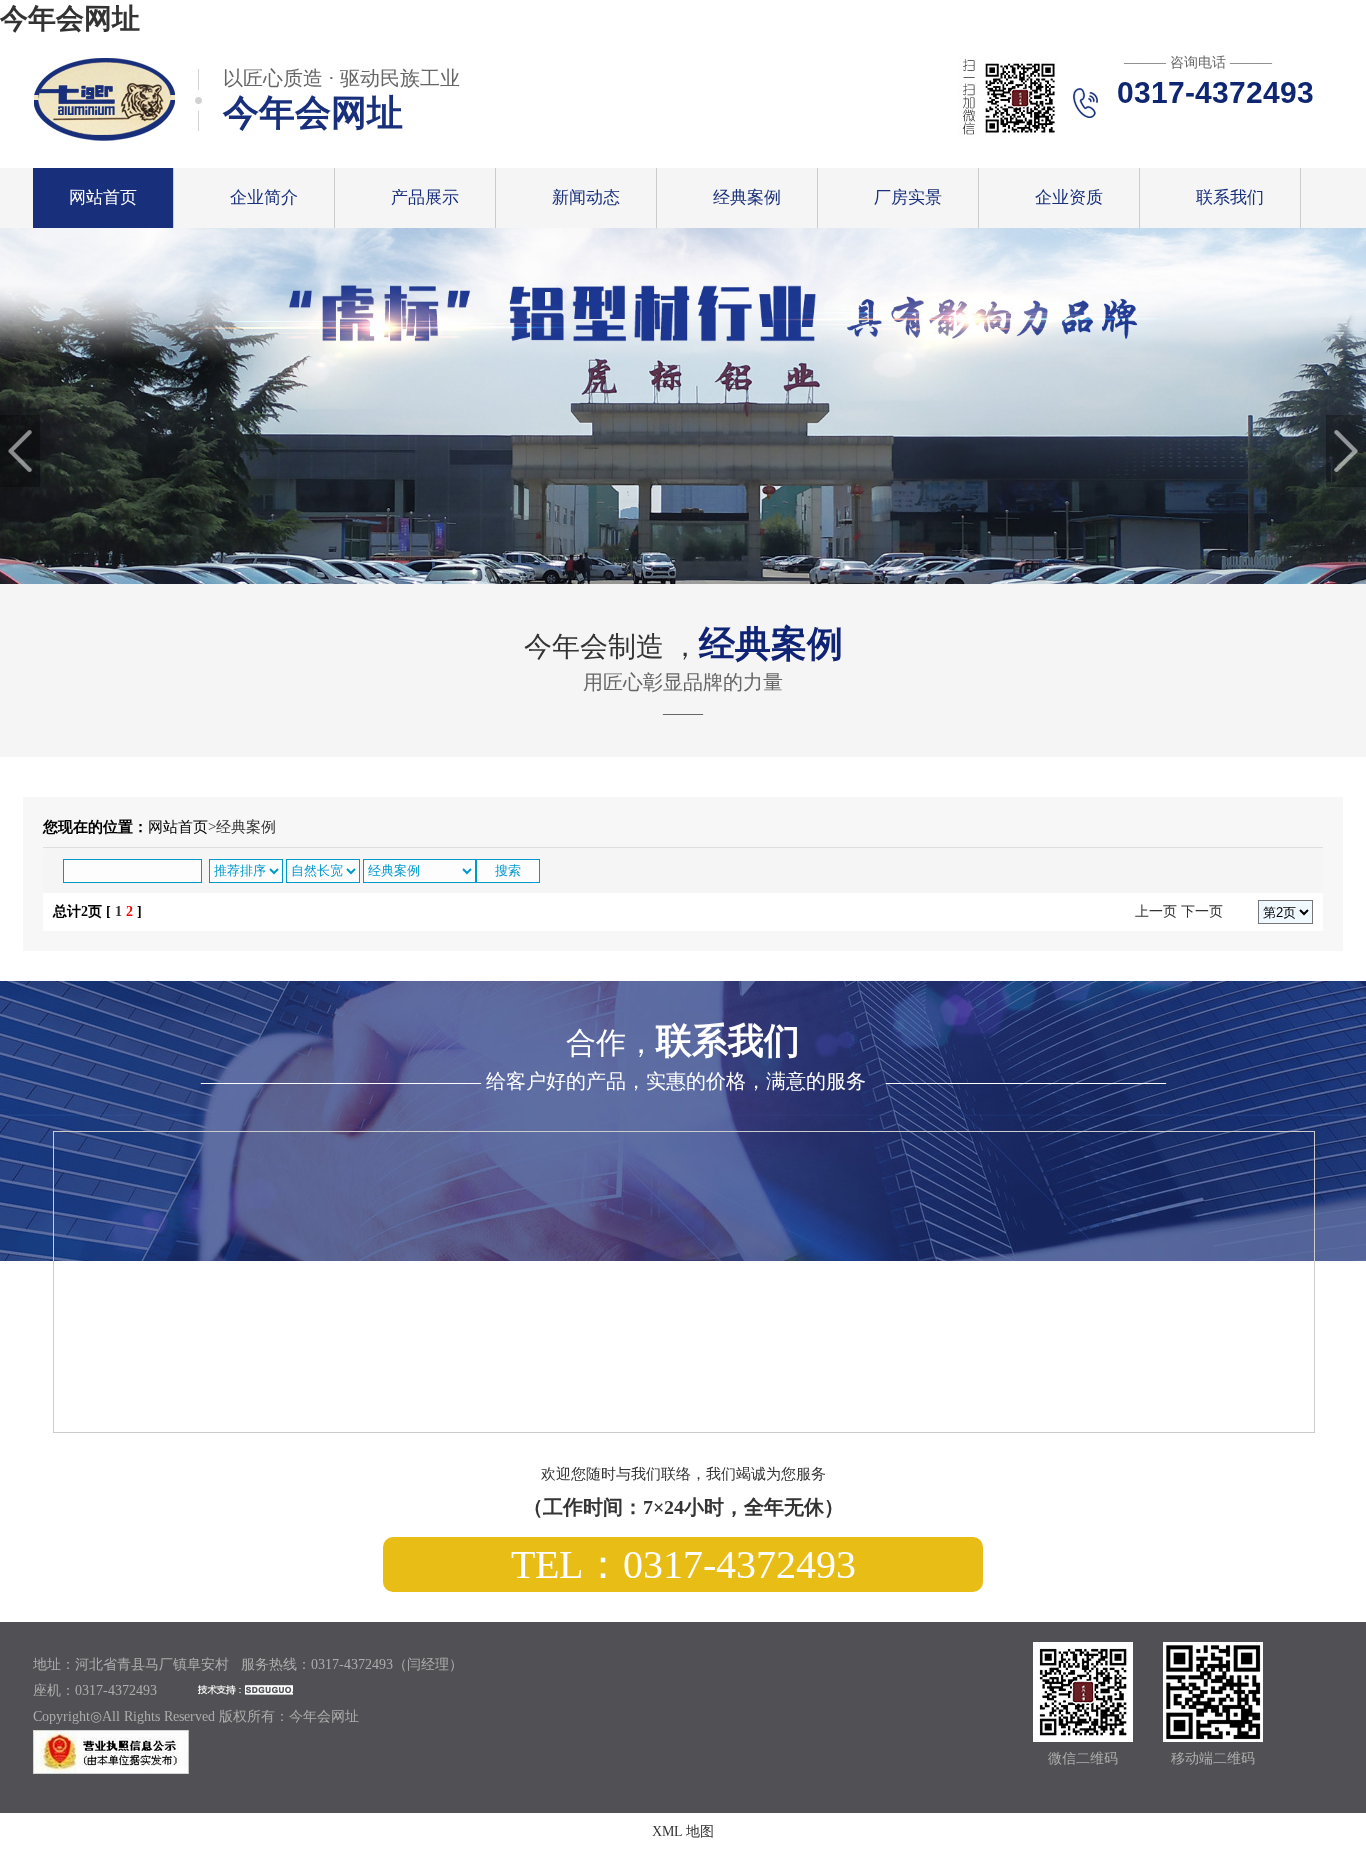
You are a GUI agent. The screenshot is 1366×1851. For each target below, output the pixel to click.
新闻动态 (586, 197)
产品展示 (425, 197)
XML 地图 (683, 1831)
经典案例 (747, 197)
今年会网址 (70, 18)
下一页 (1202, 911)
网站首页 (103, 197)
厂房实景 (908, 197)
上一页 (1156, 911)
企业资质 (1069, 197)
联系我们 (1230, 197)
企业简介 (264, 197)
